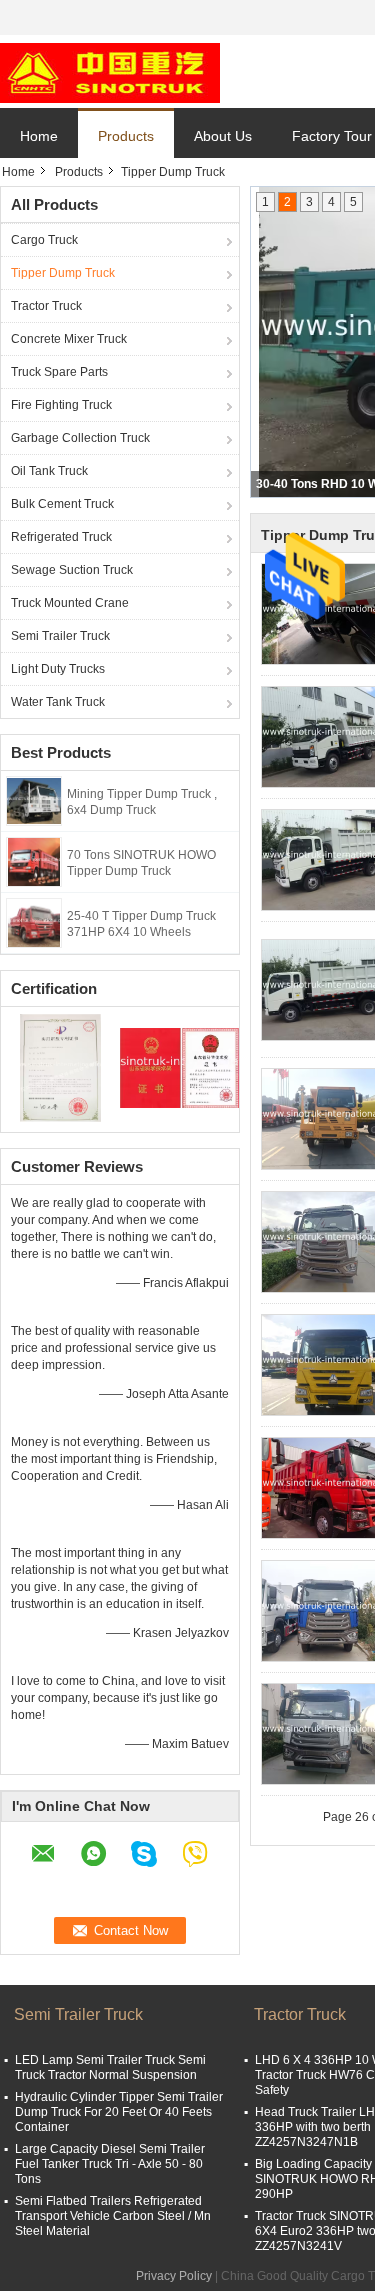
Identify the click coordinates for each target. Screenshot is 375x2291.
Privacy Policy (174, 2276)
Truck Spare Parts (59, 372)
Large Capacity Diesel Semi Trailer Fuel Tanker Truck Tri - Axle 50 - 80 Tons (110, 2164)
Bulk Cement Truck (62, 504)
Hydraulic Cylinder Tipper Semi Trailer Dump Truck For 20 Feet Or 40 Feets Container (119, 2112)
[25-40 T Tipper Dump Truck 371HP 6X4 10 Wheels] (34, 922)
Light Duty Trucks (58, 669)
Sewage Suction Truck (72, 570)
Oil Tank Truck (49, 471)
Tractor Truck (46, 306)
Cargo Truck (44, 240)
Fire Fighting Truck (61, 405)
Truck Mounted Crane (70, 603)
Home (39, 136)
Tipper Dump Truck (63, 273)
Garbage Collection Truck (80, 438)
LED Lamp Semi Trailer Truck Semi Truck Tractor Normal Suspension (110, 2067)
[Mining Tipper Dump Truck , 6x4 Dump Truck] (34, 800)
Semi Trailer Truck (60, 636)
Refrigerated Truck (61, 537)
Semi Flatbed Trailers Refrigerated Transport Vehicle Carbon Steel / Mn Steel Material (113, 2216)
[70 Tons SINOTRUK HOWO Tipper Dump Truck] (34, 861)
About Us (223, 136)
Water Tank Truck (58, 702)
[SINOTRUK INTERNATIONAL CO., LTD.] (110, 72)
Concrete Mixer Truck (69, 339)
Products (126, 136)
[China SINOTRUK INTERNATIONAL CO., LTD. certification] (60, 1067)
